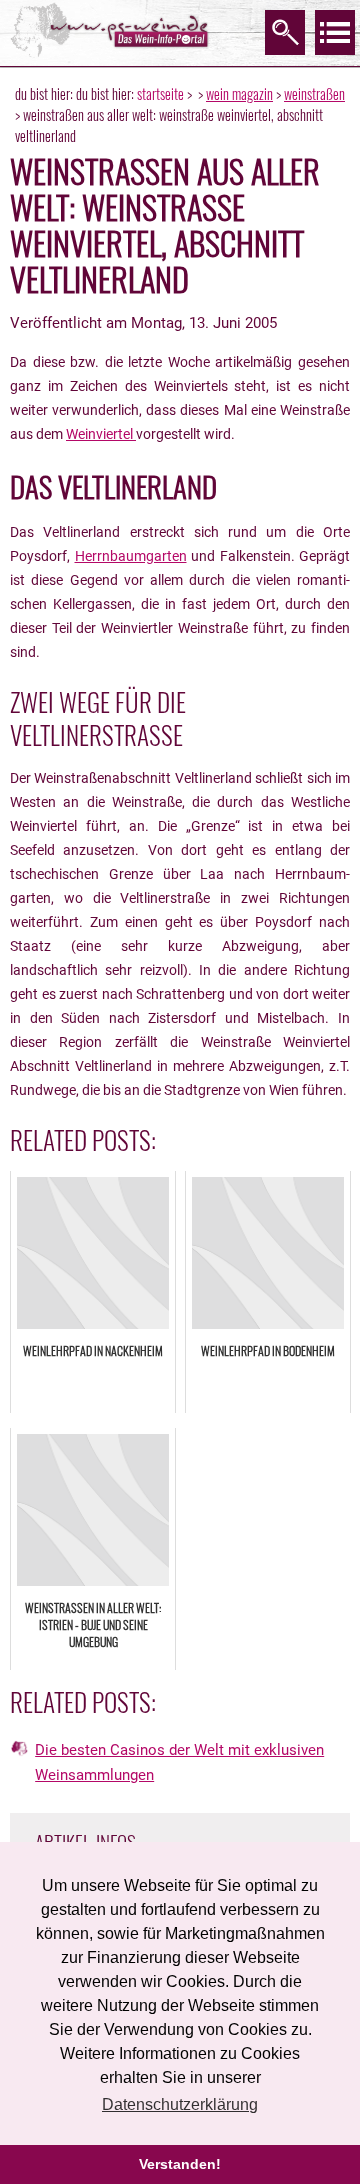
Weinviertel (101, 434)
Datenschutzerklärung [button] (180, 2104)
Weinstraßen (314, 93)
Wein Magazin (239, 93)
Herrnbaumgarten (131, 556)
